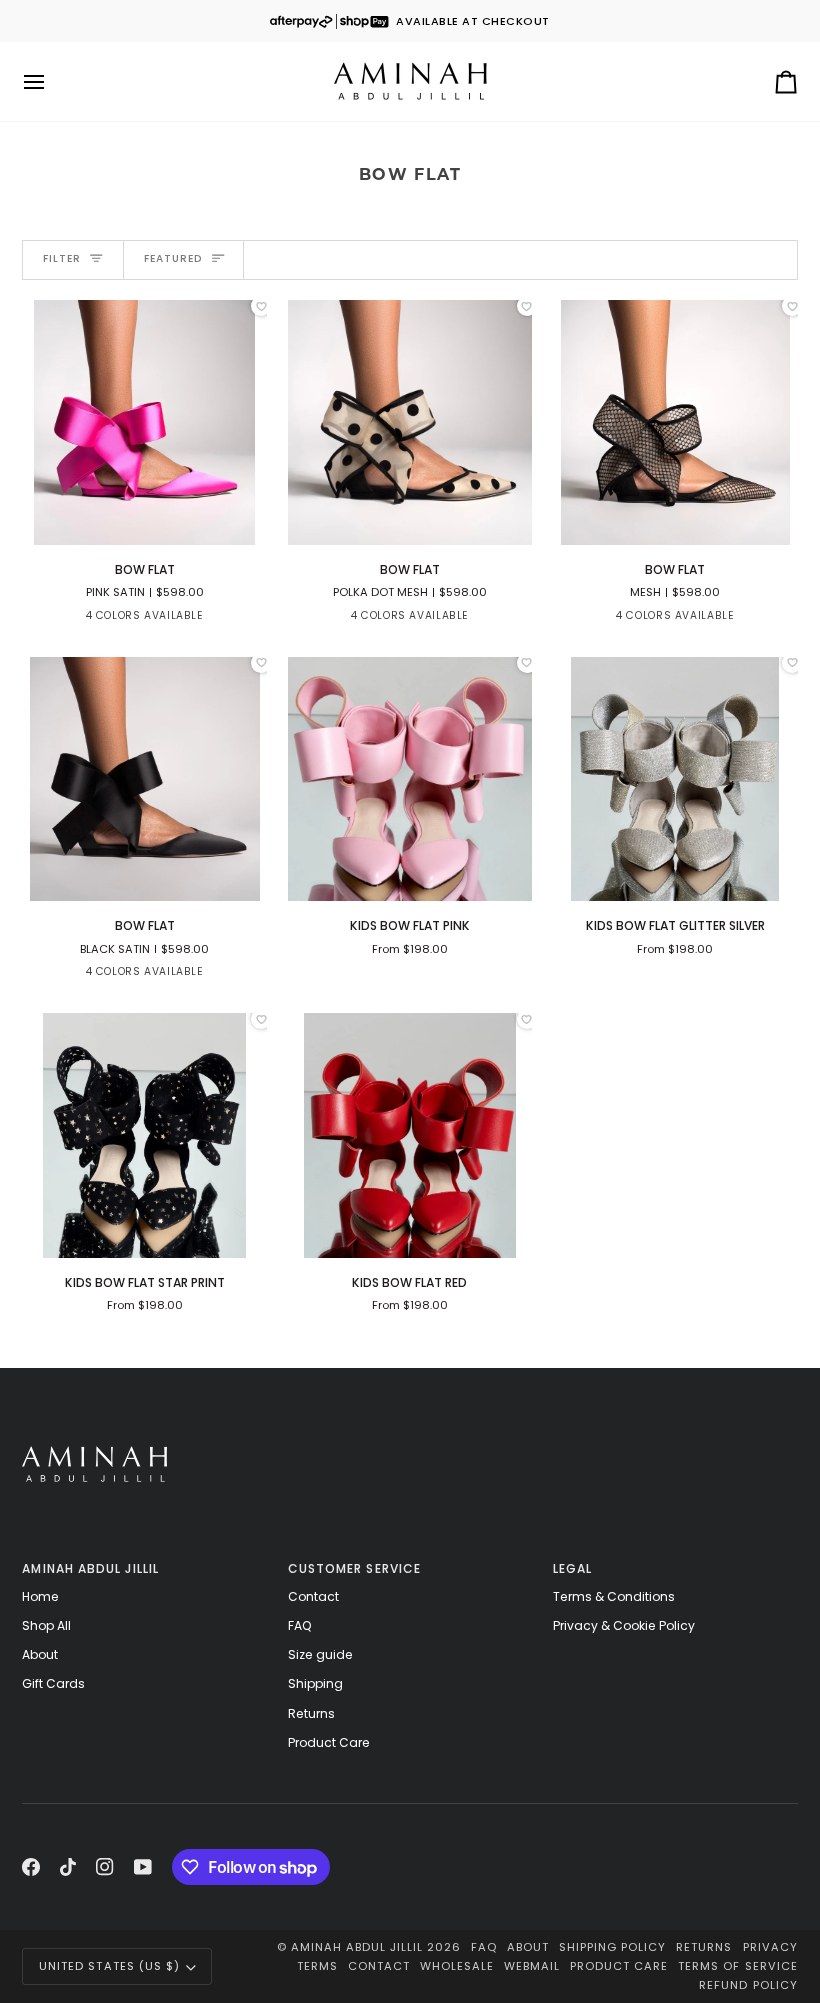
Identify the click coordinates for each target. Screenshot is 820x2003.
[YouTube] (143, 1867)
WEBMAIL (532, 1966)
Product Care (329, 1742)
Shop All (46, 1625)
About (40, 1654)
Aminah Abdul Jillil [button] (90, 1568)
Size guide (320, 1654)
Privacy (770, 1947)
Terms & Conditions (614, 1596)
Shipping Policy (612, 1947)
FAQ (300, 1625)
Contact (313, 1596)
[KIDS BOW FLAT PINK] (410, 779)
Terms (317, 1966)
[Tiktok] (68, 1867)
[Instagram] (105, 1867)
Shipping (315, 1683)
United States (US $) (109, 1966)
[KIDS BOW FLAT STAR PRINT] (144, 1135)
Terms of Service (737, 1966)
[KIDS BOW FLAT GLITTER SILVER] (675, 779)
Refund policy (748, 1985)
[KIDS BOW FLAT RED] (410, 1135)
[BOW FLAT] (144, 422)
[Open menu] (52, 81)
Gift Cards (53, 1683)
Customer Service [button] (354, 1568)
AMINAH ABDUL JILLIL (357, 1947)
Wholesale (457, 1966)
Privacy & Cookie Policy (624, 1625)
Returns (311, 1713)
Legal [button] (572, 1568)
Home (40, 1596)
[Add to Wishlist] (261, 306)
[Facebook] (31, 1867)
